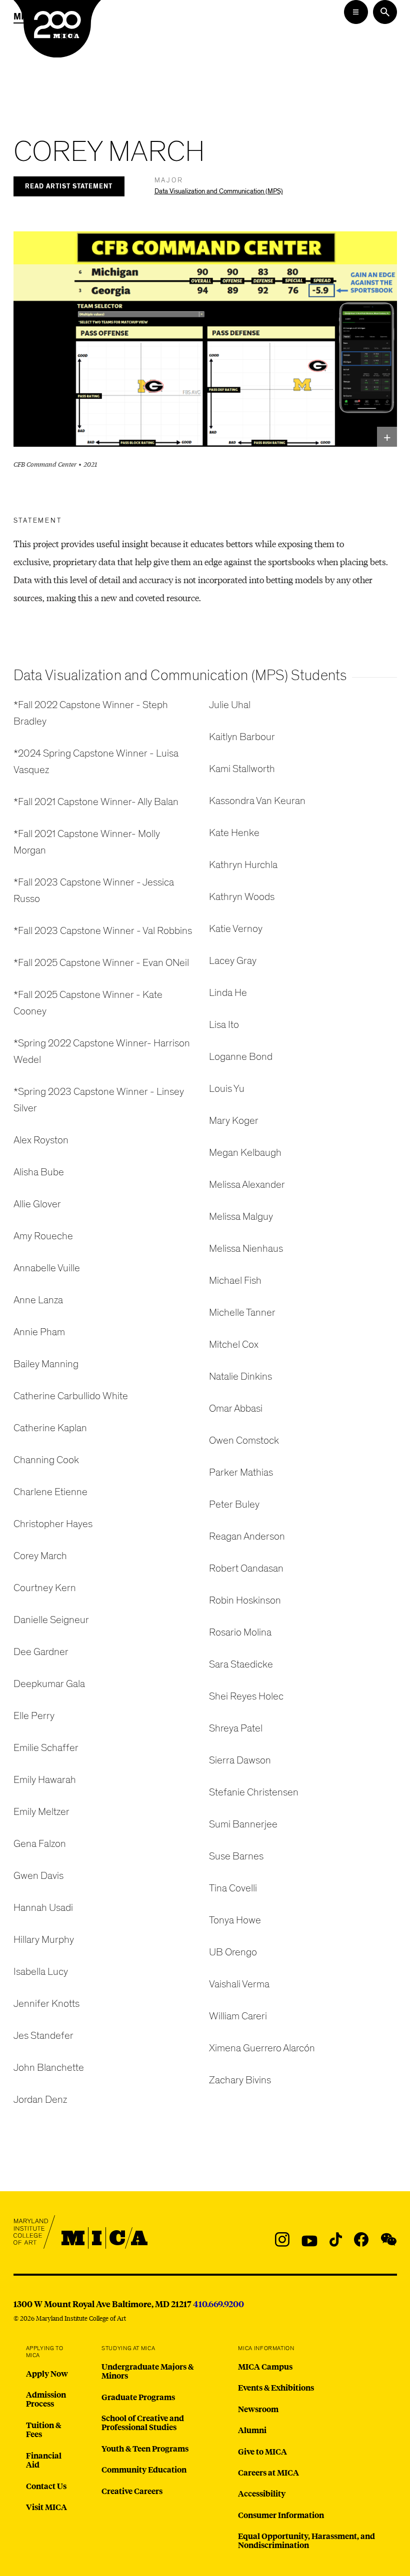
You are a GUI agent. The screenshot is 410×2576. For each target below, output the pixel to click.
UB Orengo (233, 1952)
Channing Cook (46, 1460)
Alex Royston (41, 1140)
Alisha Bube (39, 1172)
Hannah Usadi (43, 1908)
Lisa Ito (224, 1025)
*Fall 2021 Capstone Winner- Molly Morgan (87, 842)
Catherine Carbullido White (71, 1396)
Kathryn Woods (242, 897)
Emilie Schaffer (46, 1748)
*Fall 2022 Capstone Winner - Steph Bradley (91, 713)
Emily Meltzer (41, 1812)
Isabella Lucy (41, 1972)
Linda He (228, 993)
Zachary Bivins (240, 2080)
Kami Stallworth (242, 769)
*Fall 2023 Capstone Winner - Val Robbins (103, 931)
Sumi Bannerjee (243, 1824)
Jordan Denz (40, 2100)
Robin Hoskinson (245, 1600)
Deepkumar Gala (49, 1684)
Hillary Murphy (44, 1940)
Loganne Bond (241, 1057)
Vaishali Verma (239, 1984)
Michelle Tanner (242, 1312)
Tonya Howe (235, 1920)
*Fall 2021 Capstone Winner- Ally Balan (96, 802)
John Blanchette (49, 2068)
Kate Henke (234, 833)
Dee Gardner (41, 1652)
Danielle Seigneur (51, 1620)
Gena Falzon (40, 1844)
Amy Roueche (43, 1236)
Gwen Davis (38, 1876)
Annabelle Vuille (47, 1268)
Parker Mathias (241, 1472)
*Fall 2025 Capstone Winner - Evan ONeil (101, 963)
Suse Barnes (236, 1856)
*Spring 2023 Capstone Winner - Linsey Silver (99, 1100)
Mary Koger (234, 1121)
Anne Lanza (38, 1300)
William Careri (238, 2016)
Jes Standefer (43, 2036)
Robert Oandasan (246, 1568)
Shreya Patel (236, 1728)
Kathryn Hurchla (243, 865)
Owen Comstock (244, 1440)
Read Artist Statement (69, 187)
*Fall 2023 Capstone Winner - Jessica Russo (94, 890)
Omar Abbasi (236, 1408)
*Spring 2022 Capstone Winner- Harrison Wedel (102, 1051)
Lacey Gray (233, 961)
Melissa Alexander (247, 1185)
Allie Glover (37, 1204)
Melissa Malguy (241, 1217)
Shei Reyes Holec (246, 1696)
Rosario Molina (240, 1632)
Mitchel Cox (234, 1344)
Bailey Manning (46, 1364)
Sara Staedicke (241, 1664)
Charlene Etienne (50, 1492)
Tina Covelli (233, 1888)
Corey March (40, 1556)
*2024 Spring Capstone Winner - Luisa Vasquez (96, 762)
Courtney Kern (45, 1588)
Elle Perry (34, 1716)
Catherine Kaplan (50, 1428)
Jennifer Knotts (46, 2004)
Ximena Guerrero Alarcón (262, 2048)
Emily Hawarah (45, 1780)
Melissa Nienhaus (246, 1249)
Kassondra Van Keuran (257, 801)
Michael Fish (235, 1281)
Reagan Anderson (247, 1536)
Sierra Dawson (240, 1760)
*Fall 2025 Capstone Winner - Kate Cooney (88, 1003)
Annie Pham (39, 1332)
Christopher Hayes (53, 1524)
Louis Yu (227, 1089)
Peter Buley (234, 1504)
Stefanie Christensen (254, 1792)
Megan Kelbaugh (245, 1153)
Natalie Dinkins (240, 1376)
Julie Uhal (230, 705)
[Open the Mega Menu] (356, 12)
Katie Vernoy (236, 929)
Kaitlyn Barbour (242, 737)
